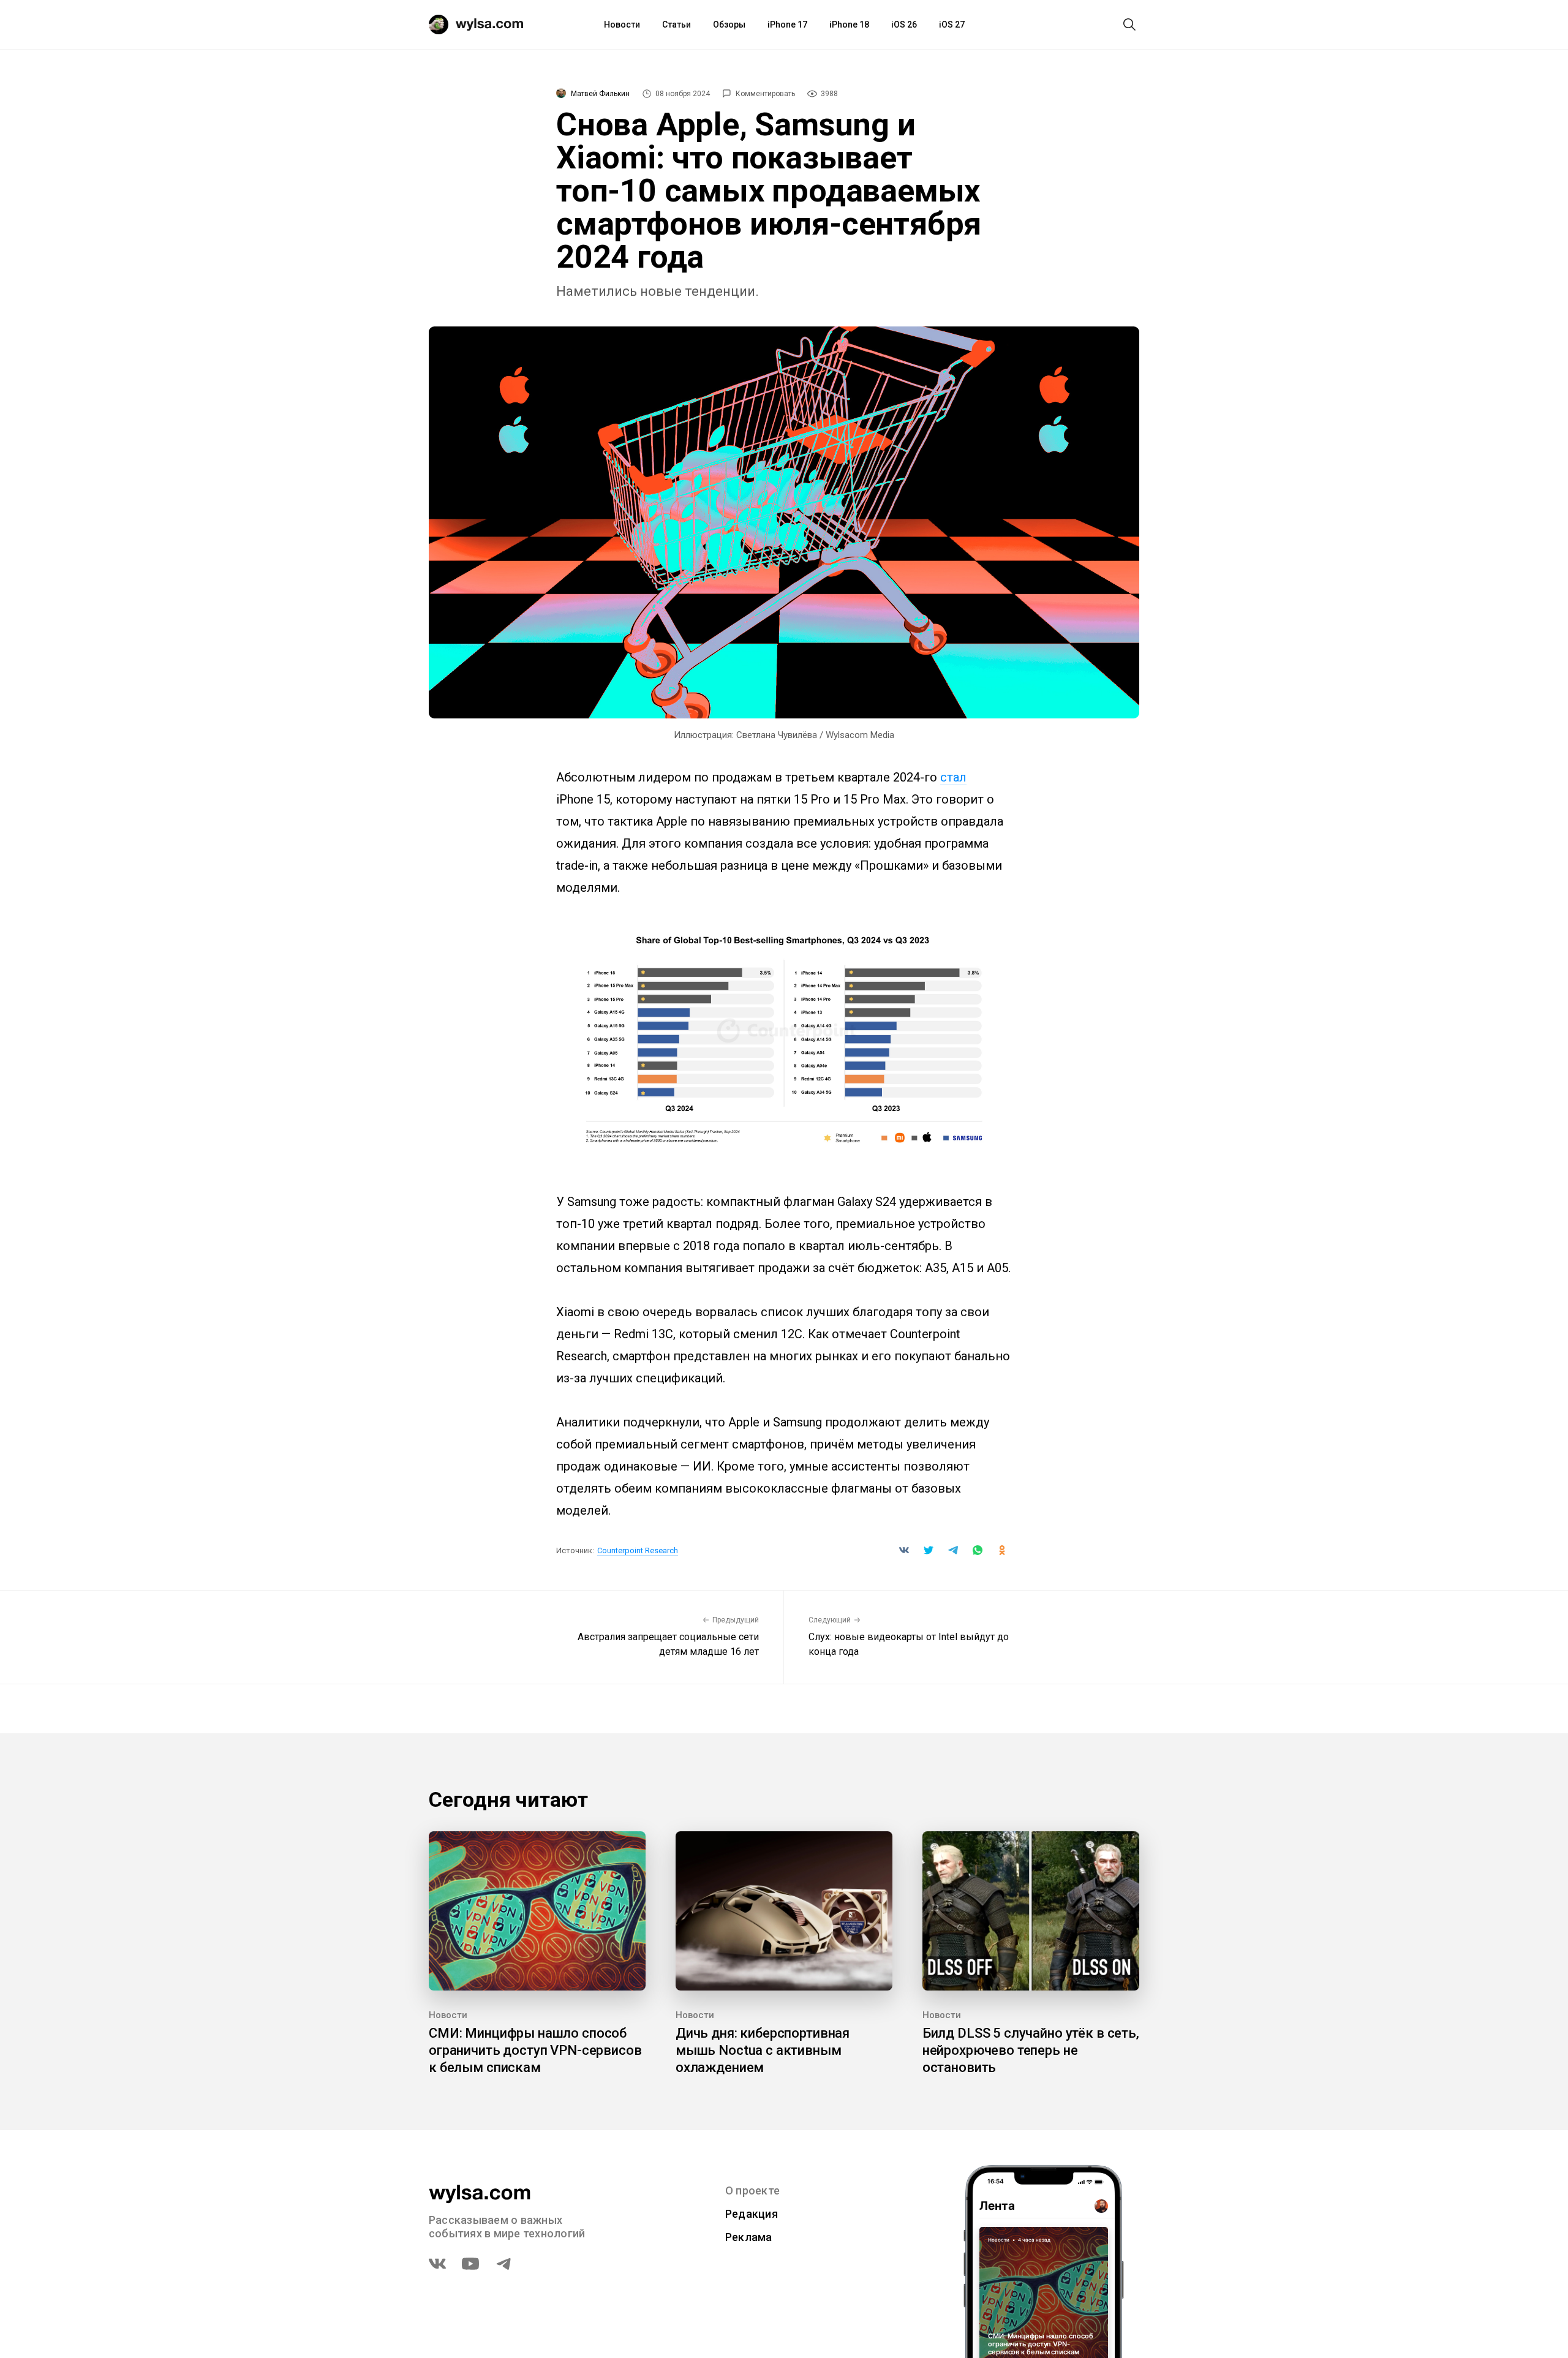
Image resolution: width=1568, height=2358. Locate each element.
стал (953, 777)
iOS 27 (952, 24)
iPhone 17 (787, 24)
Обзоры (729, 24)
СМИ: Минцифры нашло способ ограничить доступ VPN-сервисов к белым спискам (535, 2050)
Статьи (677, 24)
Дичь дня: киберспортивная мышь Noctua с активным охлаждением (763, 2050)
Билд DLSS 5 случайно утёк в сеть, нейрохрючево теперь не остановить (1031, 2050)
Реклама (749, 2237)
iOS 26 (904, 24)
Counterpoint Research (638, 1550)
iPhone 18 (849, 24)
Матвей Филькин (600, 94)
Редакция (752, 2214)
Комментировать (765, 94)
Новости (622, 24)
